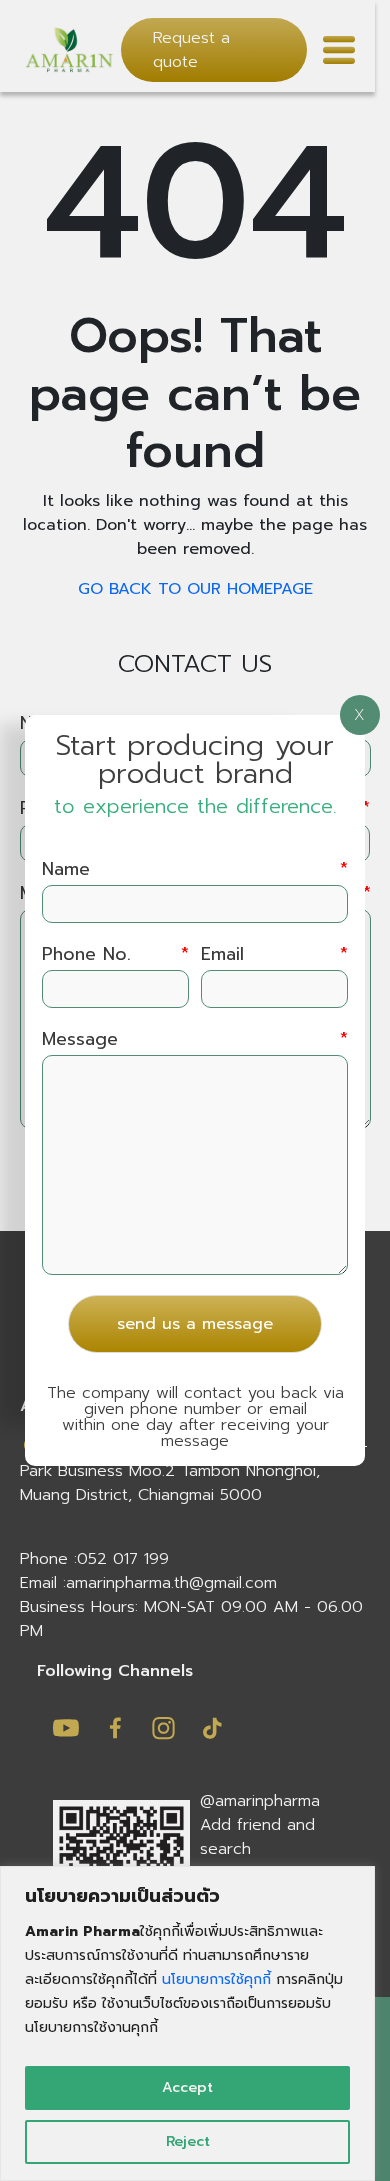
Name (194, 869)
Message (194, 1039)
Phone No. (115, 954)
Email (274, 954)
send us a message (195, 1324)
